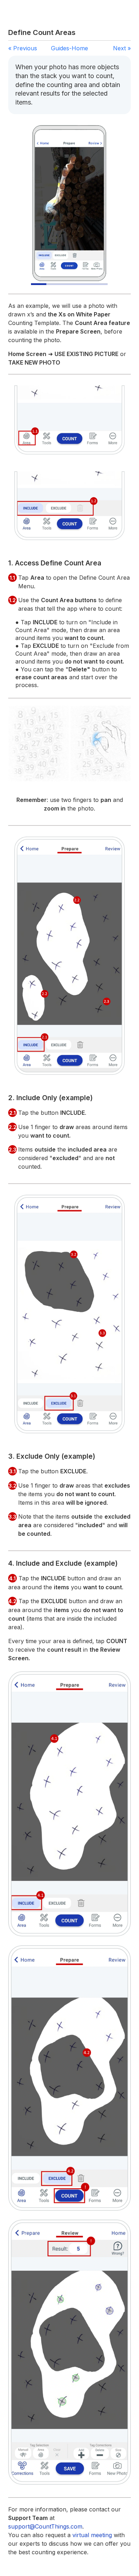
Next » (122, 48)
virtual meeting (92, 2535)
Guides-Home (69, 48)
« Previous (23, 48)
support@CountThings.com (45, 2526)
